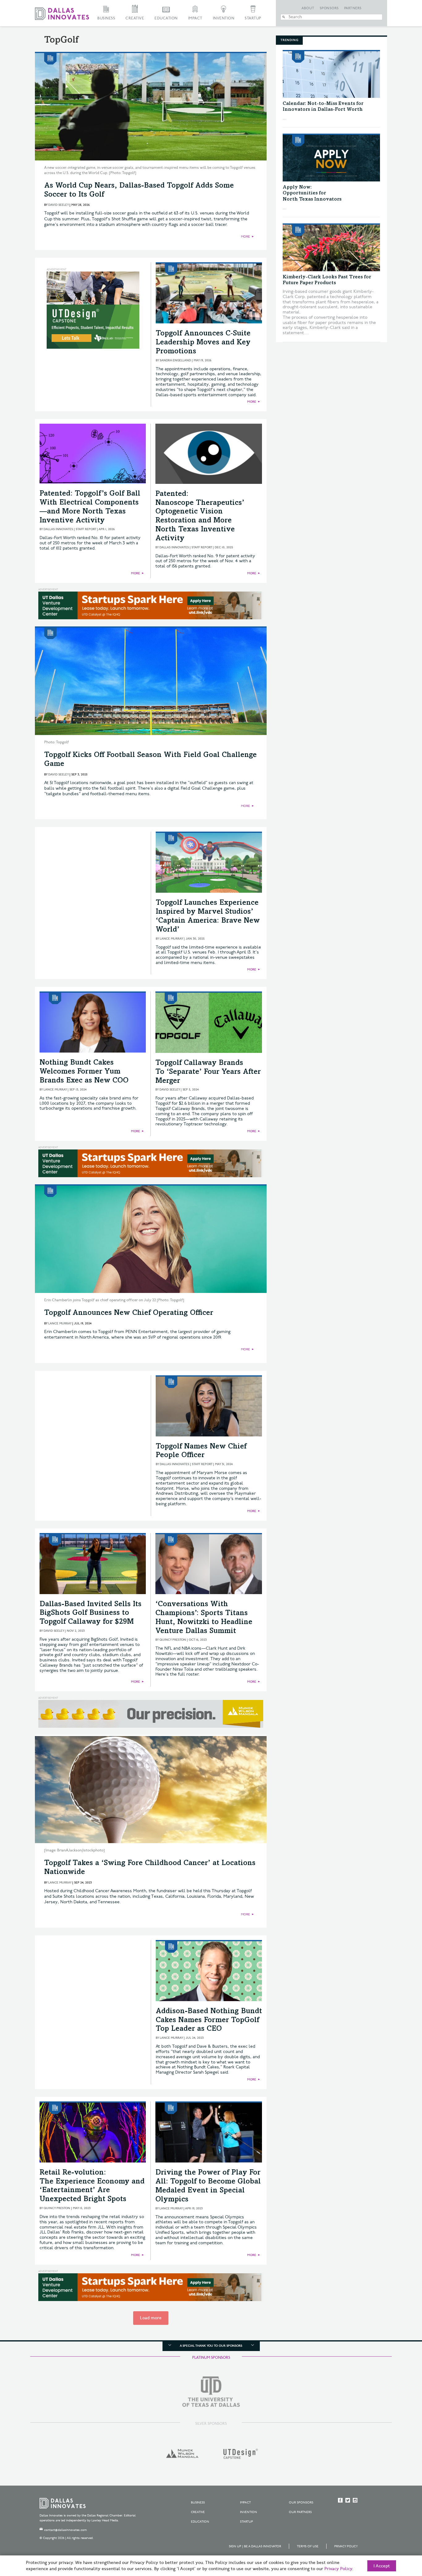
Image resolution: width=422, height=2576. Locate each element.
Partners (353, 8)
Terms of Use (308, 2546)
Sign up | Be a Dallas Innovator (255, 2546)
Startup (253, 18)
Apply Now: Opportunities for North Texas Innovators (312, 193)
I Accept (382, 2566)
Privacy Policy (346, 2546)
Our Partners (300, 2512)
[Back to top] (398, 2537)
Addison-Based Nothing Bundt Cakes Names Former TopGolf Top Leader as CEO (209, 2021)
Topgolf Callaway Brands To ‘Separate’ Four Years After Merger (208, 1072)
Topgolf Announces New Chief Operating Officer (129, 1313)
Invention (224, 18)
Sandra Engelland (175, 360)
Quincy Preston (173, 1640)
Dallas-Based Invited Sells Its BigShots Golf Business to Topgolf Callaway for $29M (91, 1614)
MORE (245, 237)
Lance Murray (171, 939)
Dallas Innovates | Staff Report (70, 529)
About (308, 8)
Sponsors (329, 8)
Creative (135, 18)
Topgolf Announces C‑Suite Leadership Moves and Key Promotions (203, 343)
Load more (151, 2318)
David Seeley (58, 205)
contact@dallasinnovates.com (65, 2530)
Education (166, 18)
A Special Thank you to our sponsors (211, 2346)
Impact (195, 18)
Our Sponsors (301, 2503)
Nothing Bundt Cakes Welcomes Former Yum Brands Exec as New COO (84, 1072)
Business (106, 18)
